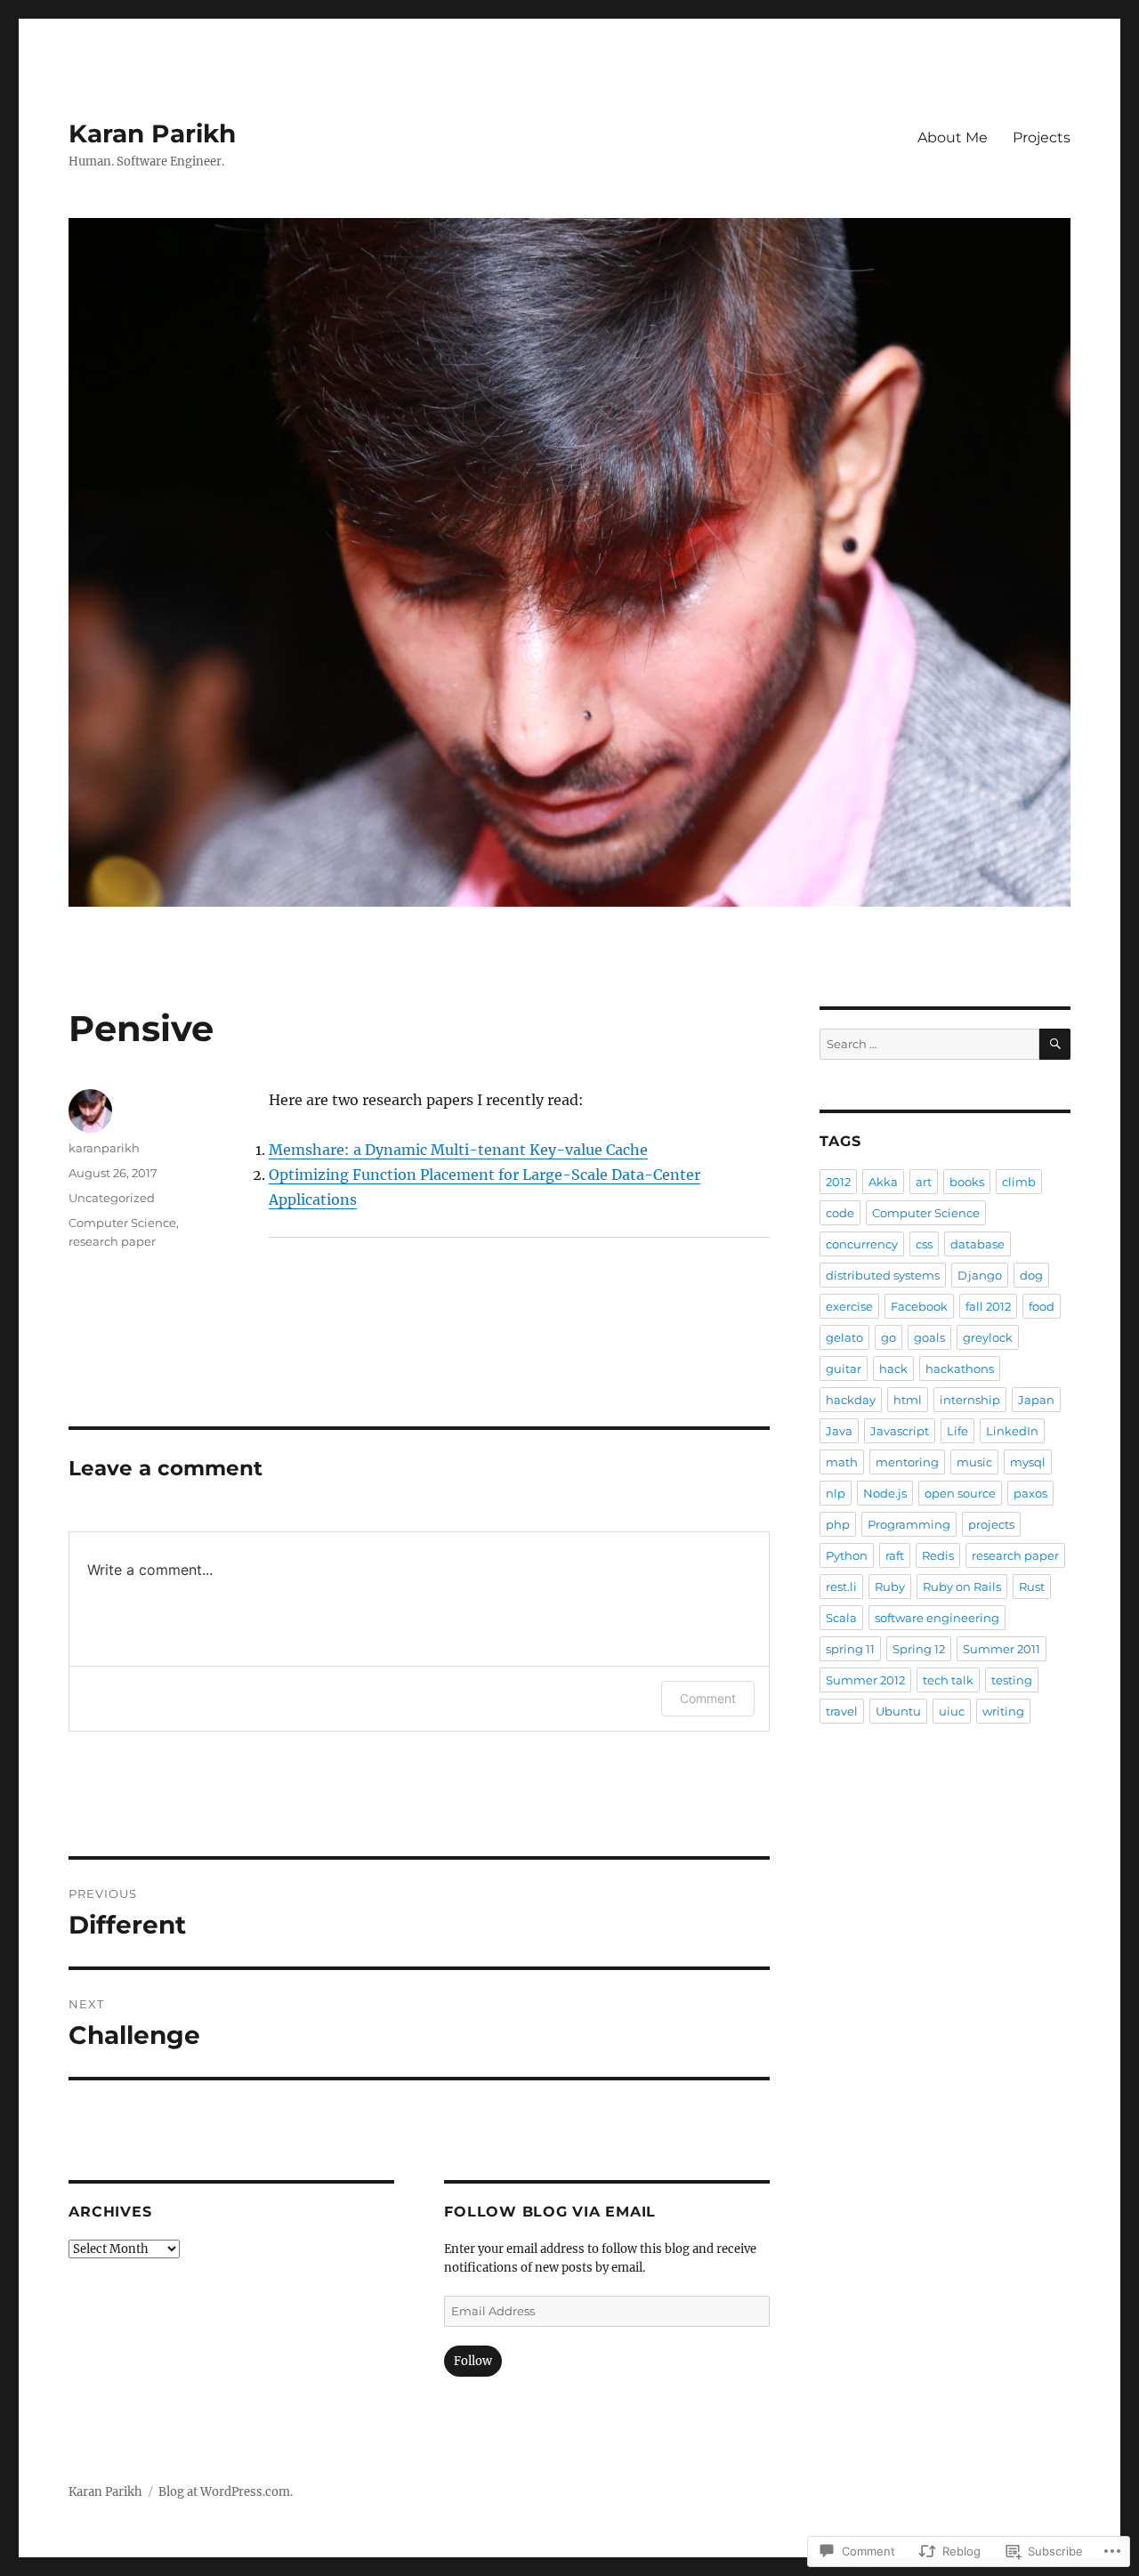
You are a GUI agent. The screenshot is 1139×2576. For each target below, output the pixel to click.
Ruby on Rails (962, 1587)
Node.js (885, 1493)
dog (1031, 1275)
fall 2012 (988, 1306)
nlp (836, 1493)
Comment (708, 1698)
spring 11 (850, 1649)
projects (991, 1524)
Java (839, 1431)
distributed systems (883, 1275)
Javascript (900, 1431)
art (924, 1182)
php (838, 1524)
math (842, 1462)
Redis (938, 1555)
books (967, 1182)
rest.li (841, 1587)
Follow (473, 2361)
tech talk (948, 1680)
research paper (112, 1241)
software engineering (937, 1618)
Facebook (919, 1306)
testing (1012, 1680)
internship (970, 1400)
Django (980, 1275)
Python (847, 1555)
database (977, 1244)
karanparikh (104, 1148)
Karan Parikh (152, 133)
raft (895, 1555)
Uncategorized (112, 1198)
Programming (909, 1524)
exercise (849, 1306)
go (889, 1337)
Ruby (890, 1587)
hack (893, 1369)
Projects (1042, 137)
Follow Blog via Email (550, 2212)
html (908, 1400)
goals (929, 1337)
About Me (953, 137)
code (840, 1213)
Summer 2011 (1002, 1649)
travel (842, 1711)
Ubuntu (898, 1711)
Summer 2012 (865, 1680)
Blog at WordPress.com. (226, 2492)
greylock (988, 1337)
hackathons (960, 1369)
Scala (841, 1618)
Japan (1036, 1400)
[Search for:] (929, 1044)
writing (1003, 1711)
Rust (1032, 1587)
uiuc (952, 1711)
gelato (844, 1337)
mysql (1028, 1462)
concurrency (862, 1244)
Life (957, 1431)
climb (1019, 1182)
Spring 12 (919, 1649)
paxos (1030, 1493)
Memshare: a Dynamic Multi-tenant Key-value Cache (458, 1150)
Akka (883, 1182)
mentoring (907, 1462)
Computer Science (122, 1223)
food (1042, 1306)
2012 (838, 1182)
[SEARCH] (1055, 1044)
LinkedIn (1012, 1431)
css (924, 1244)
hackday (851, 1400)
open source (960, 1493)
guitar (844, 1369)
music (974, 1462)
